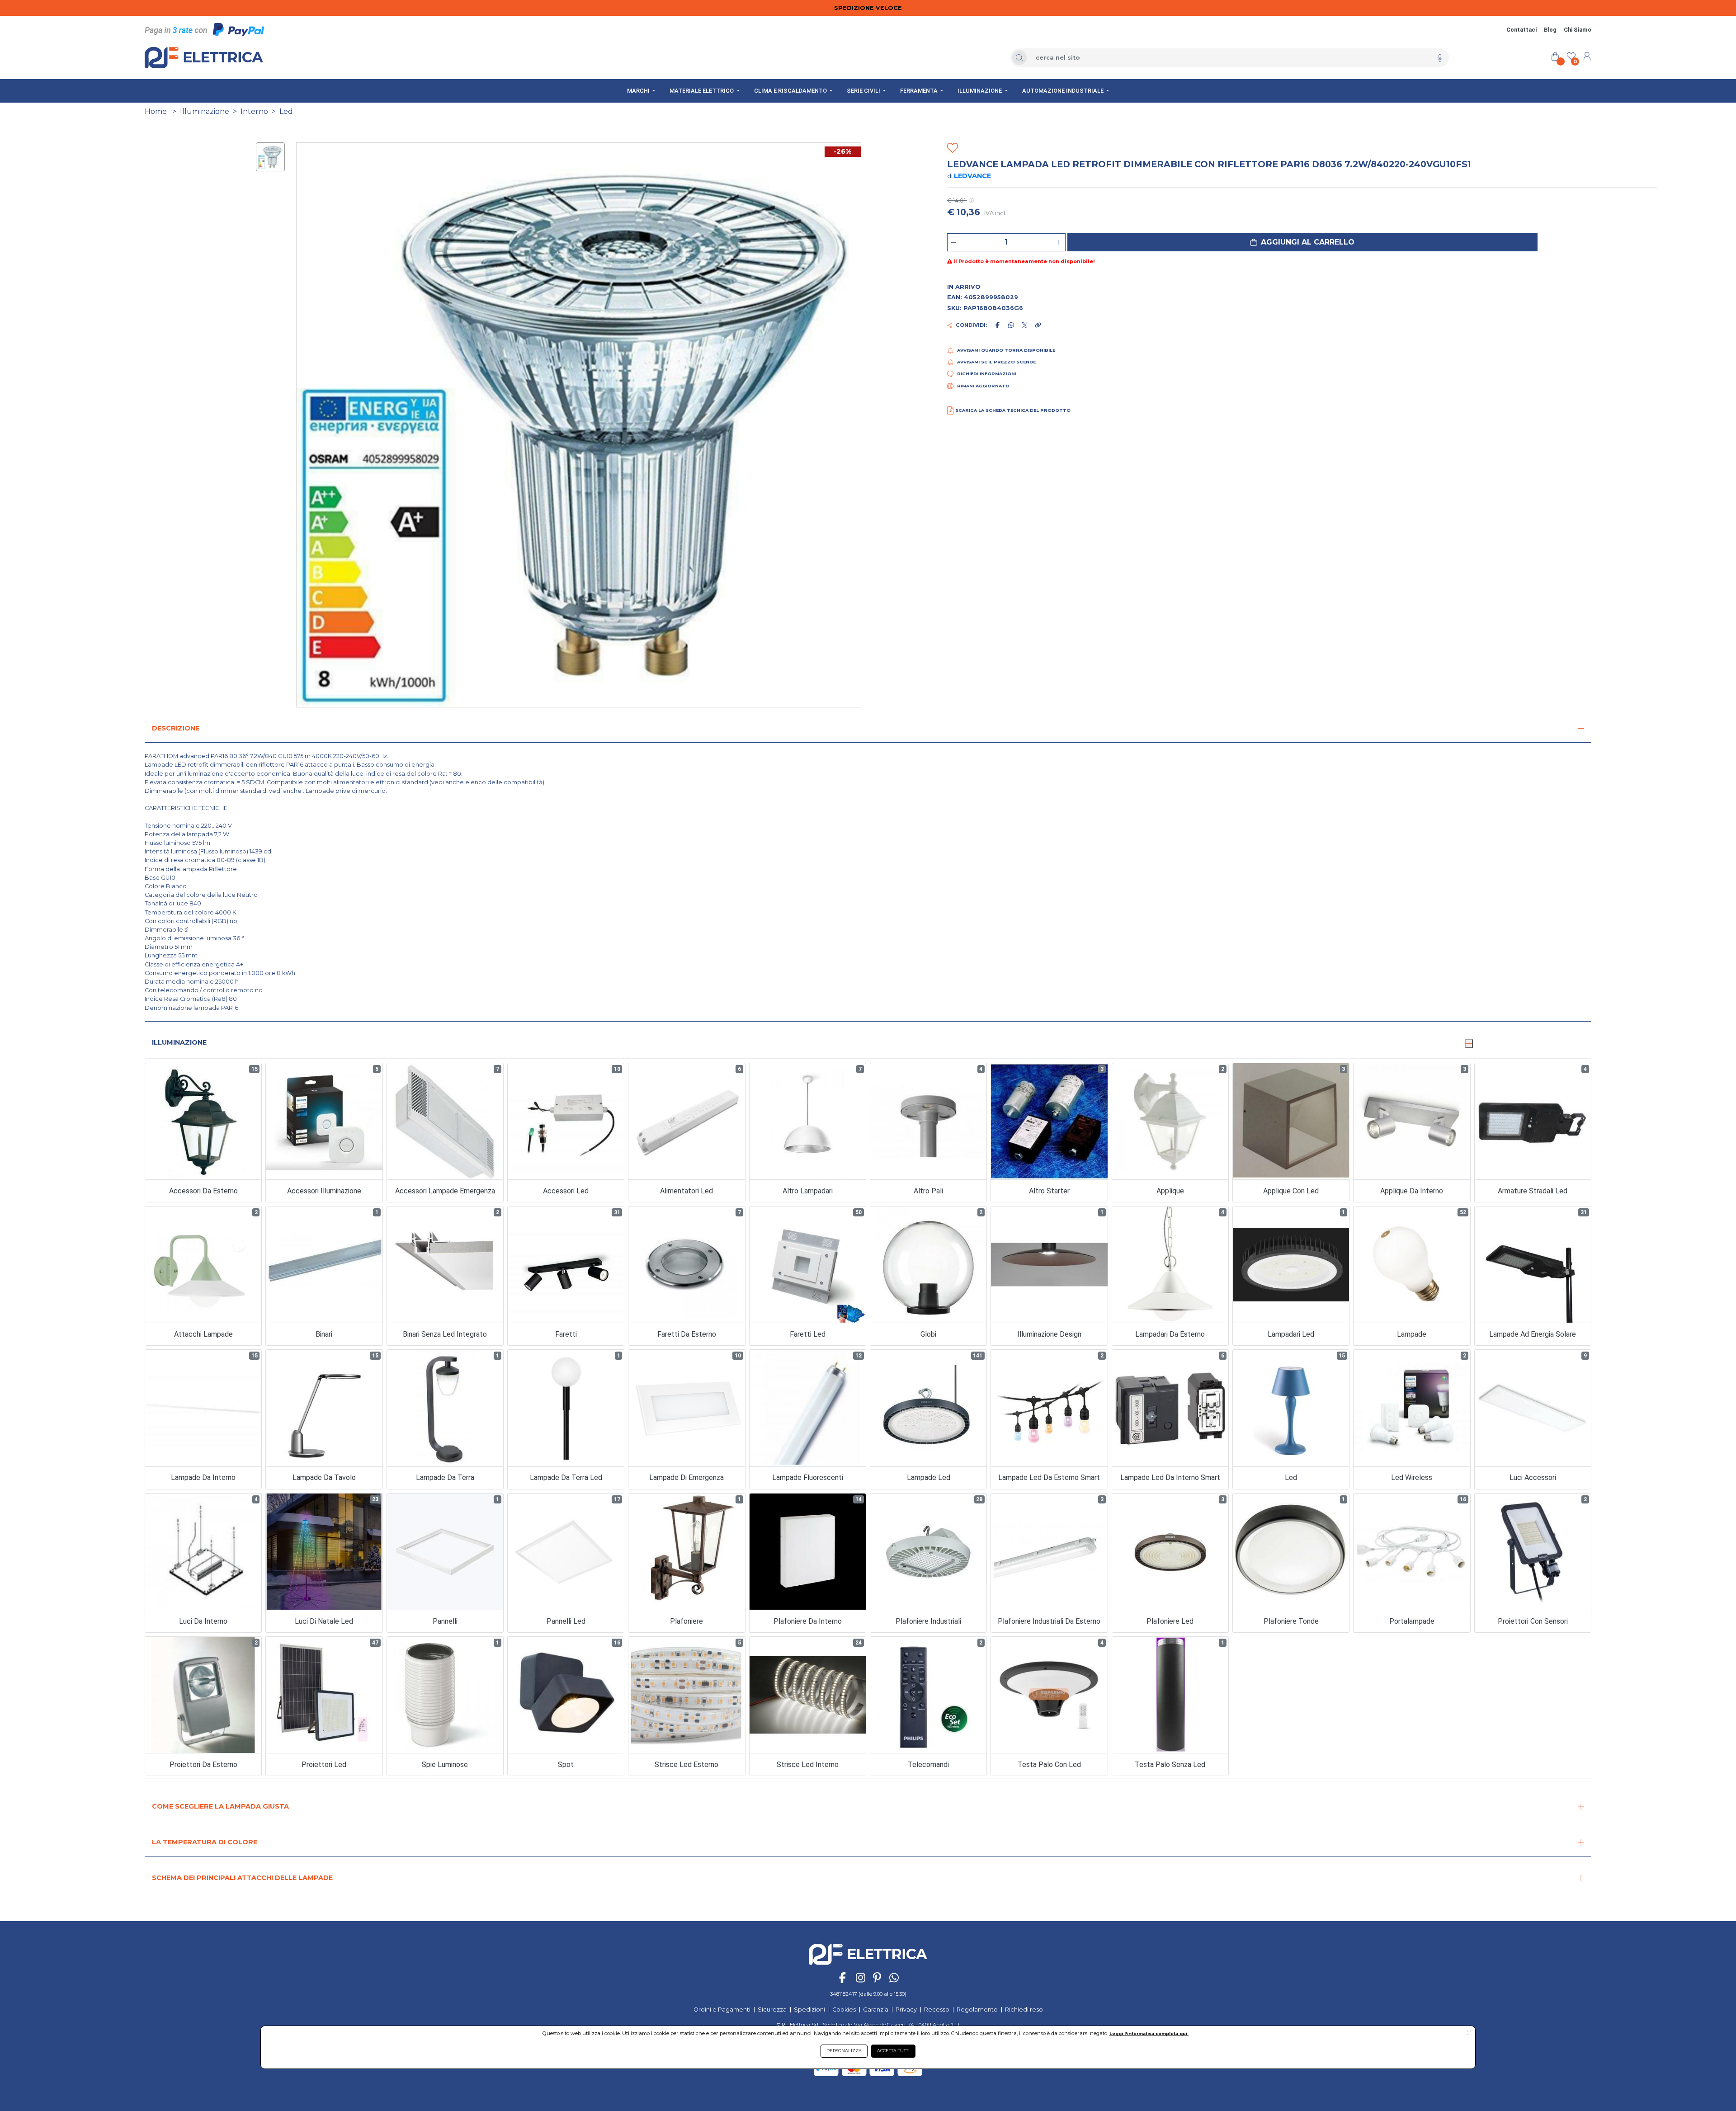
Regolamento (977, 2010)
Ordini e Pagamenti (722, 2010)
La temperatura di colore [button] (205, 1842)
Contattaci (1521, 30)
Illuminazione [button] (179, 1042)
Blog (1550, 30)
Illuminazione (205, 111)
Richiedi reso (1024, 2010)
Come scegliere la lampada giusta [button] (220, 1806)
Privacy (906, 2010)
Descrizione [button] (176, 728)
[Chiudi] (1469, 1044)
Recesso (937, 2010)
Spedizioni (809, 2010)
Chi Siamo (1578, 30)
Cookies (844, 2010)
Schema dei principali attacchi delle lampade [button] (242, 1878)
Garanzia (876, 2010)
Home (156, 111)
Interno (254, 111)
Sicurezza (772, 2010)
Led (286, 111)
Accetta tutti (893, 2051)
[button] (1302, 242)
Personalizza (844, 2051)
